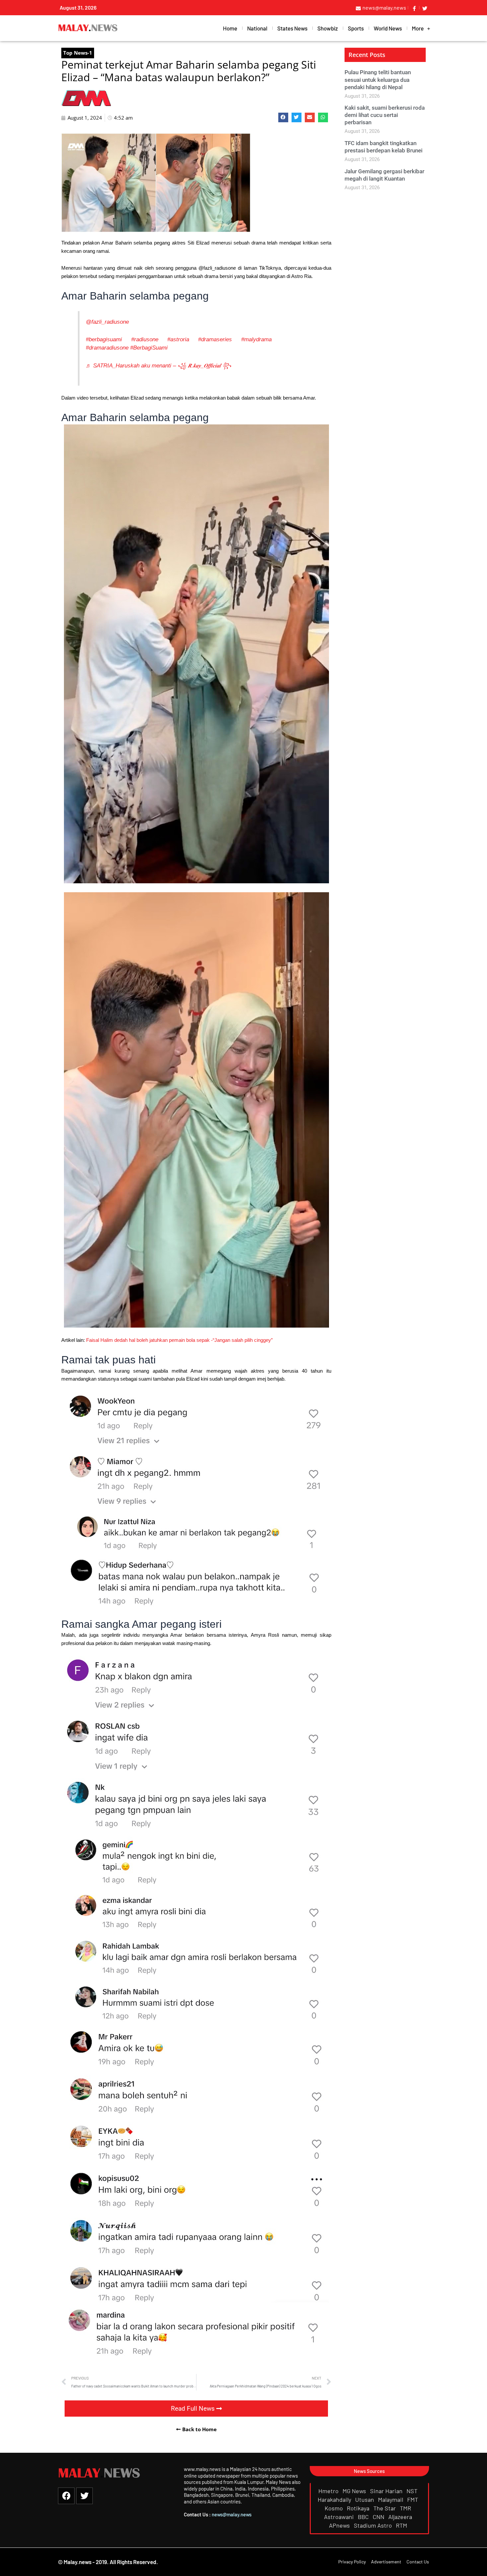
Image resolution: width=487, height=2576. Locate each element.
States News (292, 28)
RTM (402, 2525)
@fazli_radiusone (107, 322)
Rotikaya (359, 2508)
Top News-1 (78, 53)
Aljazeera (401, 2517)
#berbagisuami (104, 339)
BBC (364, 2517)
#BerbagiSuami (149, 348)
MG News (355, 2491)
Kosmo (334, 2508)
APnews (340, 2525)
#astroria (178, 339)
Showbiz (328, 28)
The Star (385, 2508)
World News (388, 28)
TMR (406, 2508)
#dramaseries (215, 339)
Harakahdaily (335, 2499)
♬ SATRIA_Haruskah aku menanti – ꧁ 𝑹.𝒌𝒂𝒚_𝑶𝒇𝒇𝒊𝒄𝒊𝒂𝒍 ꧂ (159, 365)
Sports (356, 28)
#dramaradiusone (107, 348)
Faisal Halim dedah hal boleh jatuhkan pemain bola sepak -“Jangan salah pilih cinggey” (179, 1340)
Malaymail (391, 2499)
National (257, 28)
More (418, 28)
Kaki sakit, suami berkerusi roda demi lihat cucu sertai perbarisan (385, 115)
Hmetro (329, 2491)
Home (230, 28)
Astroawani (340, 2517)
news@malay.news (232, 2514)
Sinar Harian (387, 2491)
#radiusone (145, 339)
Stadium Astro (374, 2525)
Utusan (365, 2499)
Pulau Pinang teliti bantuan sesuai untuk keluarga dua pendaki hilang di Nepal (378, 80)
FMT (413, 2499)
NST (413, 2491)
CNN (379, 2517)
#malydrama (256, 339)
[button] (283, 117)
